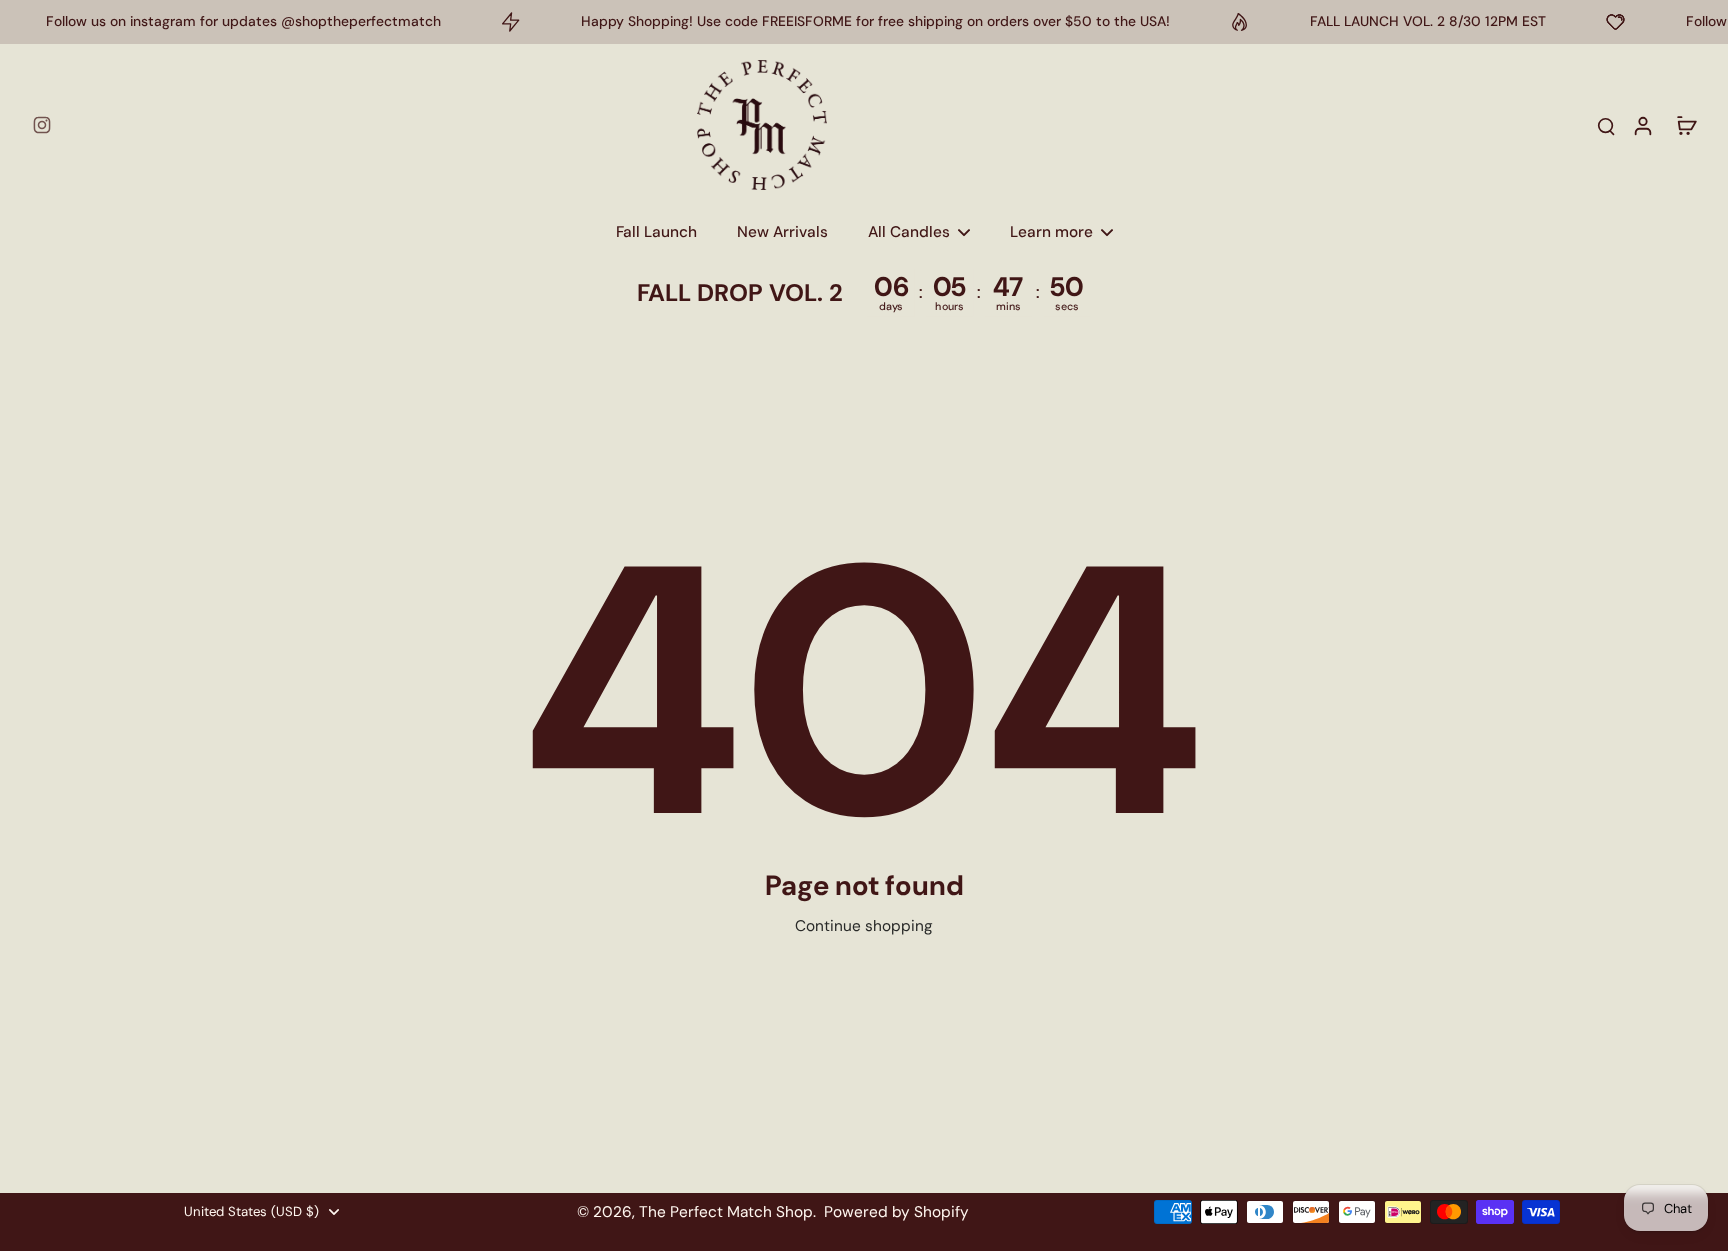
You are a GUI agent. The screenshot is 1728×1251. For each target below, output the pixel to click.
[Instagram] (42, 125)
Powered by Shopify (896, 1212)
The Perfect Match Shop (726, 1212)
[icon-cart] (1686, 125)
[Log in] (1642, 125)
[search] (1606, 125)
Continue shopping (864, 926)
